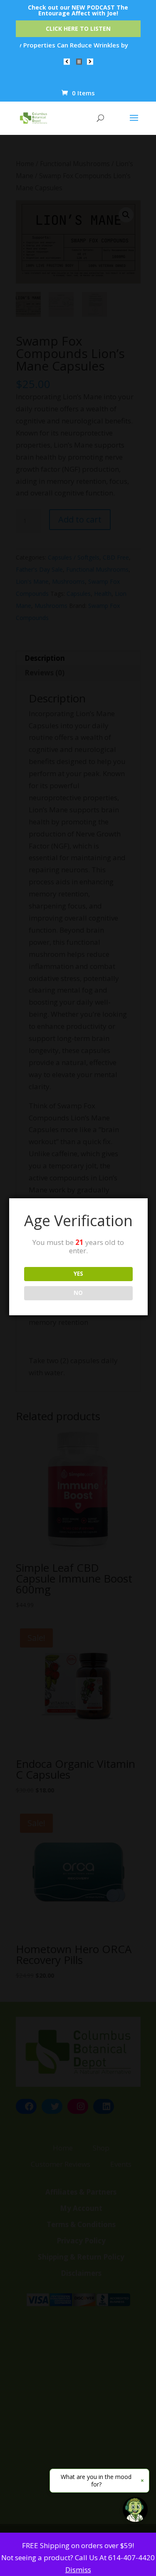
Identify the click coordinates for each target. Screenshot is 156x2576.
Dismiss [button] (78, 2570)
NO (78, 1293)
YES (78, 1274)
